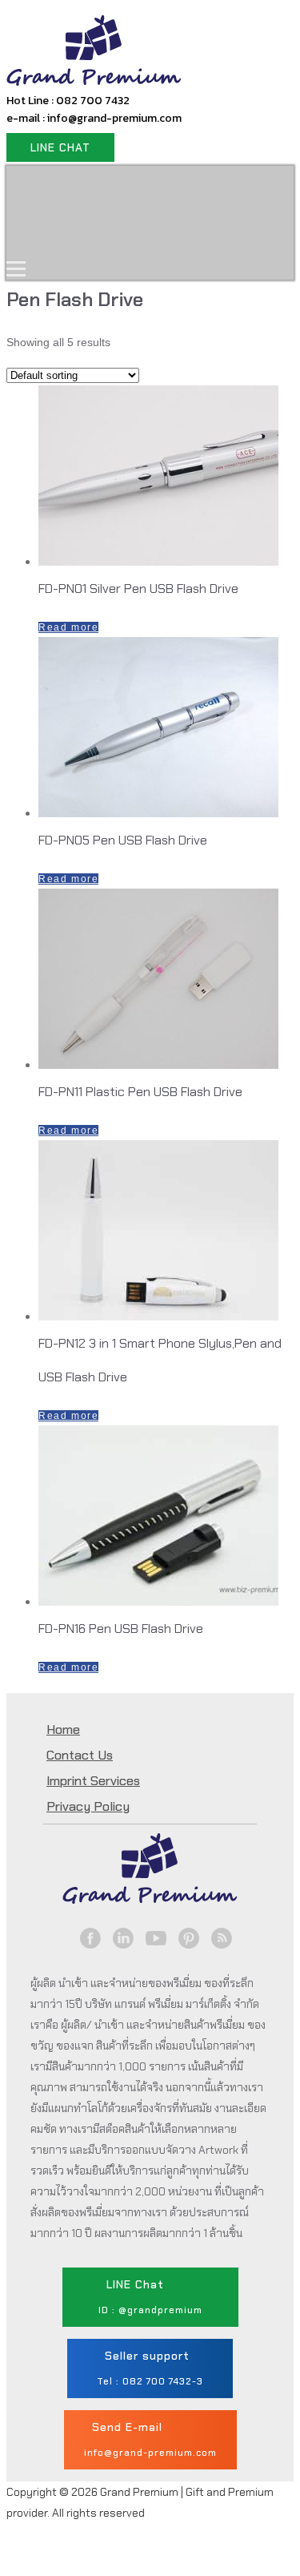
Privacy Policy (88, 1806)
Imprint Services (93, 1781)
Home (44, 189)
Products (130, 189)
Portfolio (53, 235)
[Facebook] (91, 1938)
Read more (68, 627)
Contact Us (154, 235)
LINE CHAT (60, 147)
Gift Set (221, 189)
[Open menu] (16, 268)
